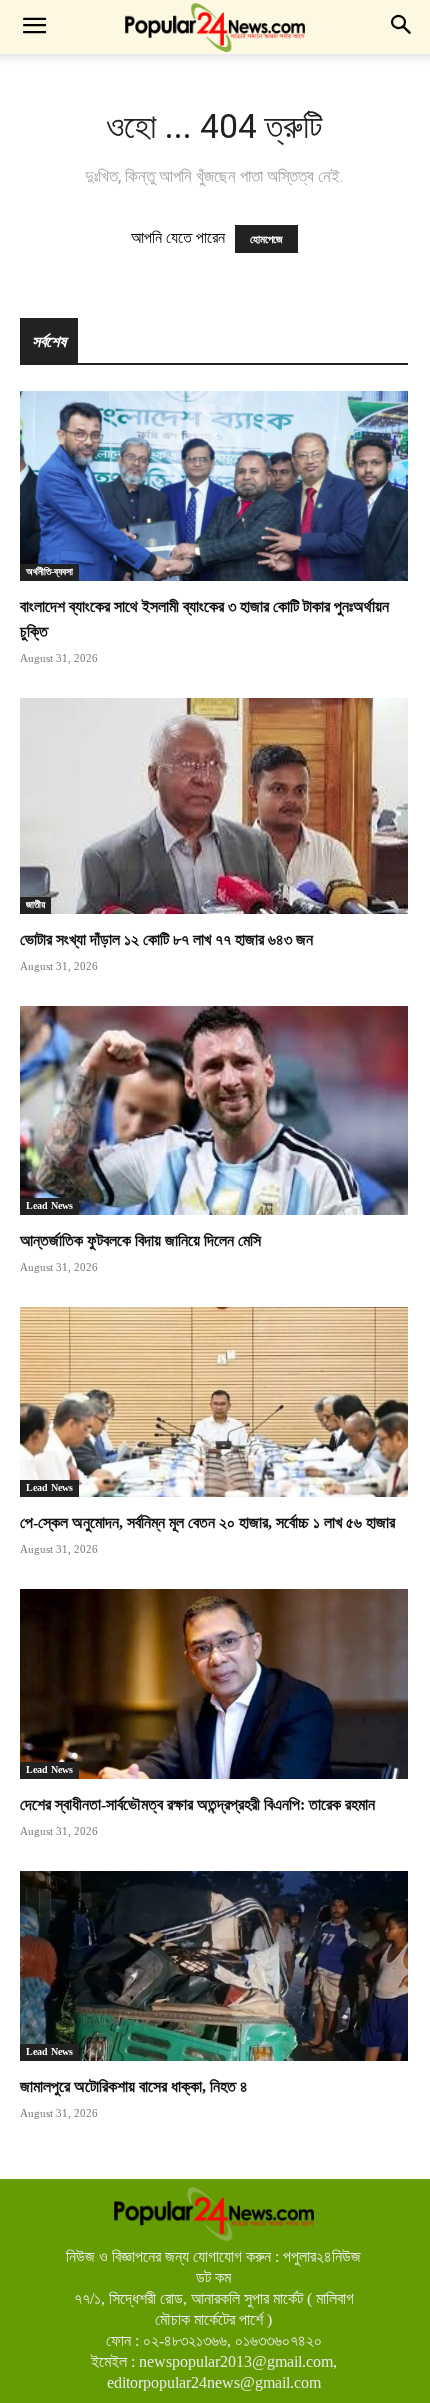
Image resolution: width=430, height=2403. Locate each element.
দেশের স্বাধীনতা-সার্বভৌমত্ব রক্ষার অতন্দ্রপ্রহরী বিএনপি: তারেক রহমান (197, 1804)
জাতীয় (35, 904)
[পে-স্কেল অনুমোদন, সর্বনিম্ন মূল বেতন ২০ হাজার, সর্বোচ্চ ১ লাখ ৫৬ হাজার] (214, 1402)
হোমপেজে (266, 239)
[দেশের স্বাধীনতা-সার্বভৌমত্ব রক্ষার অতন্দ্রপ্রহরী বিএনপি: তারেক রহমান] (214, 1684)
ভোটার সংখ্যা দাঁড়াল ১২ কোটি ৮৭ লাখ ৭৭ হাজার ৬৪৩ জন (166, 939)
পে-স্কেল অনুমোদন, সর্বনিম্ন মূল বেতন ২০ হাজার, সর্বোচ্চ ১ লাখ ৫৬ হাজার (207, 1522)
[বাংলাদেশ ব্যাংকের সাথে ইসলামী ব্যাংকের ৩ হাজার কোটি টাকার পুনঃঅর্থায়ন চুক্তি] (214, 486)
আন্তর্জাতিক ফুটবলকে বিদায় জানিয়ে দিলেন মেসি (140, 1240)
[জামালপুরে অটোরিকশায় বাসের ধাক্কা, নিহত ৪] (214, 1966)
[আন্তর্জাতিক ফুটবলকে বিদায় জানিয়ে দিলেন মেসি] (214, 1110)
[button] (34, 27)
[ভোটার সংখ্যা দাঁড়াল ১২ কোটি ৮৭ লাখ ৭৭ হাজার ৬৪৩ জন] (214, 806)
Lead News (49, 1205)
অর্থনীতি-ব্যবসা (49, 571)
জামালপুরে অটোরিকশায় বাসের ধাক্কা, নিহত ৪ (134, 2086)
